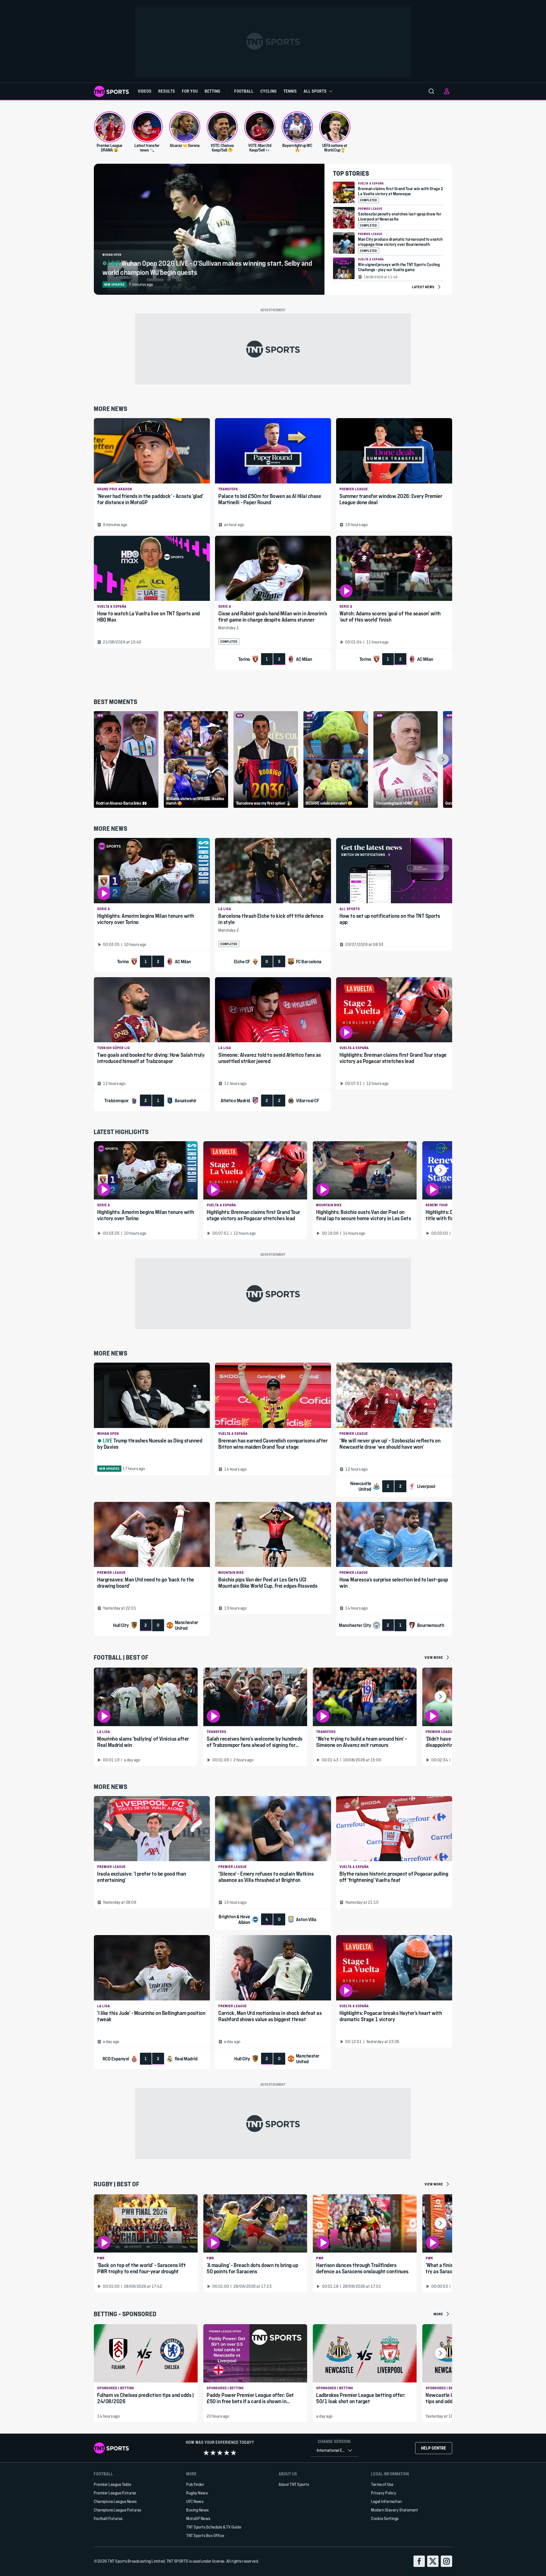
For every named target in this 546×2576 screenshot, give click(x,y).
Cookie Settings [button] (385, 2518)
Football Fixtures (108, 2518)
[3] (220, 2453)
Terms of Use (382, 2484)
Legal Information (386, 2501)
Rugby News (197, 2493)
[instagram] (446, 2561)
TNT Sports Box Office (205, 2535)
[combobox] (334, 2451)
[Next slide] (440, 1170)
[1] (206, 2453)
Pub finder (195, 2484)
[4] (227, 2453)
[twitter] (433, 2561)
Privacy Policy (384, 2493)
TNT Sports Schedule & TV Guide (214, 2527)
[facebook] (419, 2561)
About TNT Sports (294, 2484)
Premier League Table (112, 2484)
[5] (233, 2453)
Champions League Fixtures (118, 2510)
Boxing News (197, 2510)
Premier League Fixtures (115, 2493)
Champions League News (115, 2501)
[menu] (431, 91)
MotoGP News (198, 2518)
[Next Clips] (443, 759)
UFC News (195, 2501)
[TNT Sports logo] (111, 91)
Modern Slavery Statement (395, 2510)
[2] (213, 2453)
